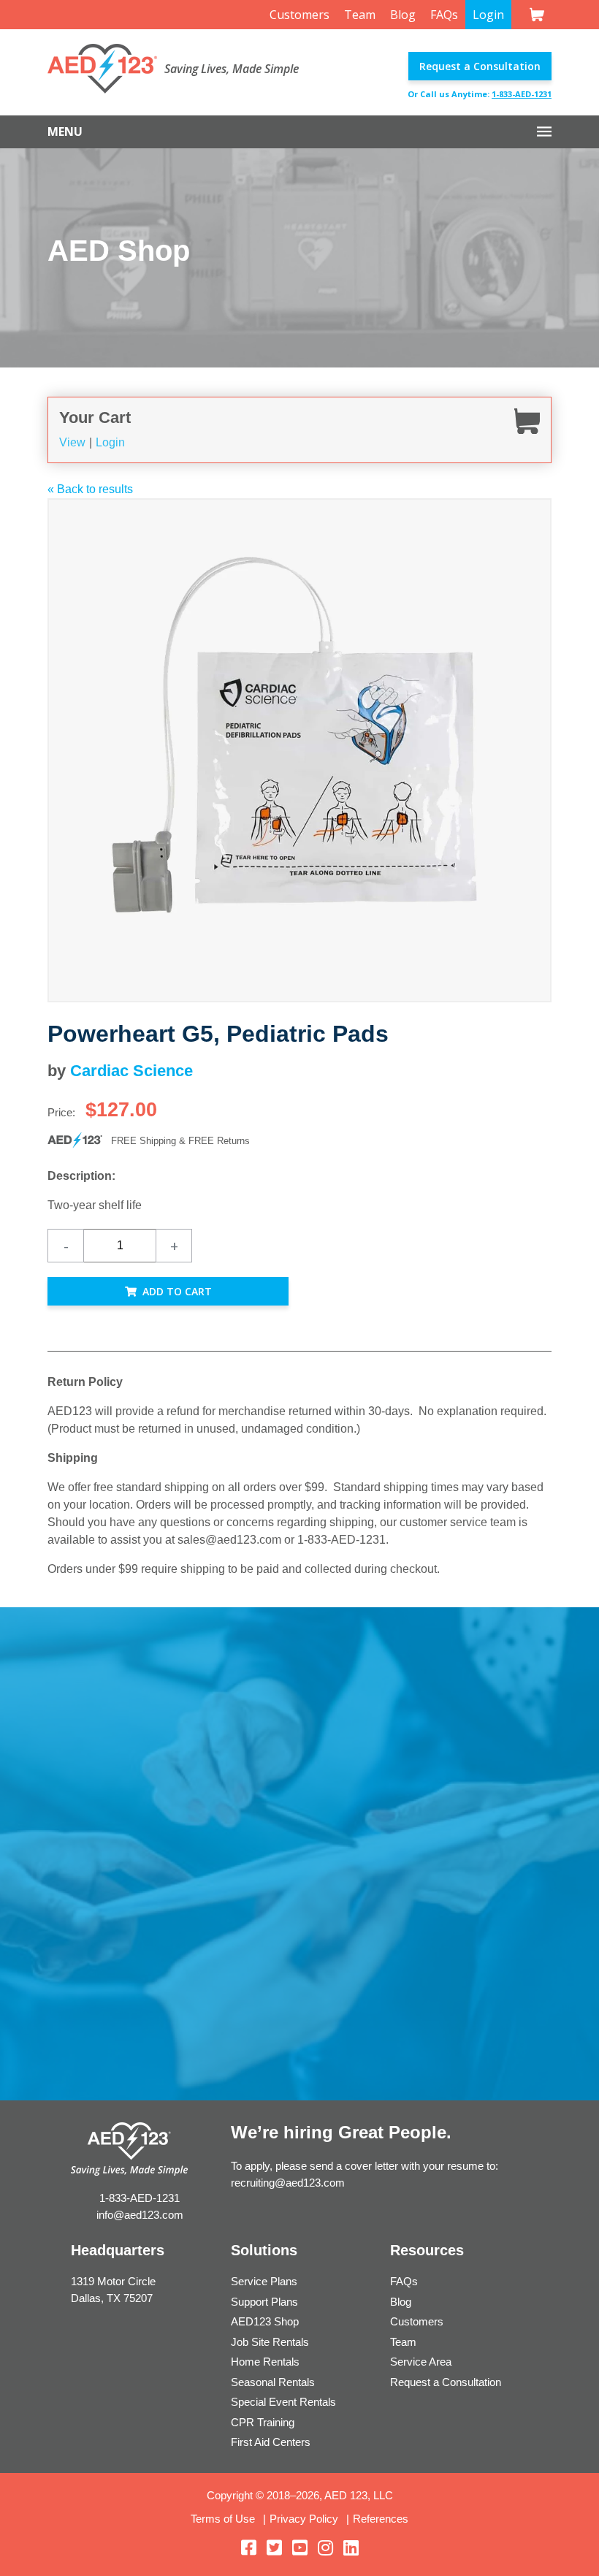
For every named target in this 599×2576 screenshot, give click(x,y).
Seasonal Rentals (273, 2382)
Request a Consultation (480, 66)
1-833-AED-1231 (522, 94)
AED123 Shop (265, 2321)
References (381, 2519)
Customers (299, 15)
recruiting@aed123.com (288, 2183)
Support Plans (264, 2302)
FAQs (444, 15)
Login (488, 15)
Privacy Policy (304, 2519)
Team (360, 15)
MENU (65, 132)
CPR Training (263, 2422)
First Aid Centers (271, 2442)
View (72, 442)
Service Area (421, 2362)
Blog (403, 15)
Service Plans (264, 2281)
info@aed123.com (140, 2215)
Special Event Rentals (283, 2402)
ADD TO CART (177, 1291)
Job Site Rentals (270, 2342)
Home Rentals (265, 2362)
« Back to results (90, 489)
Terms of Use (223, 2519)
